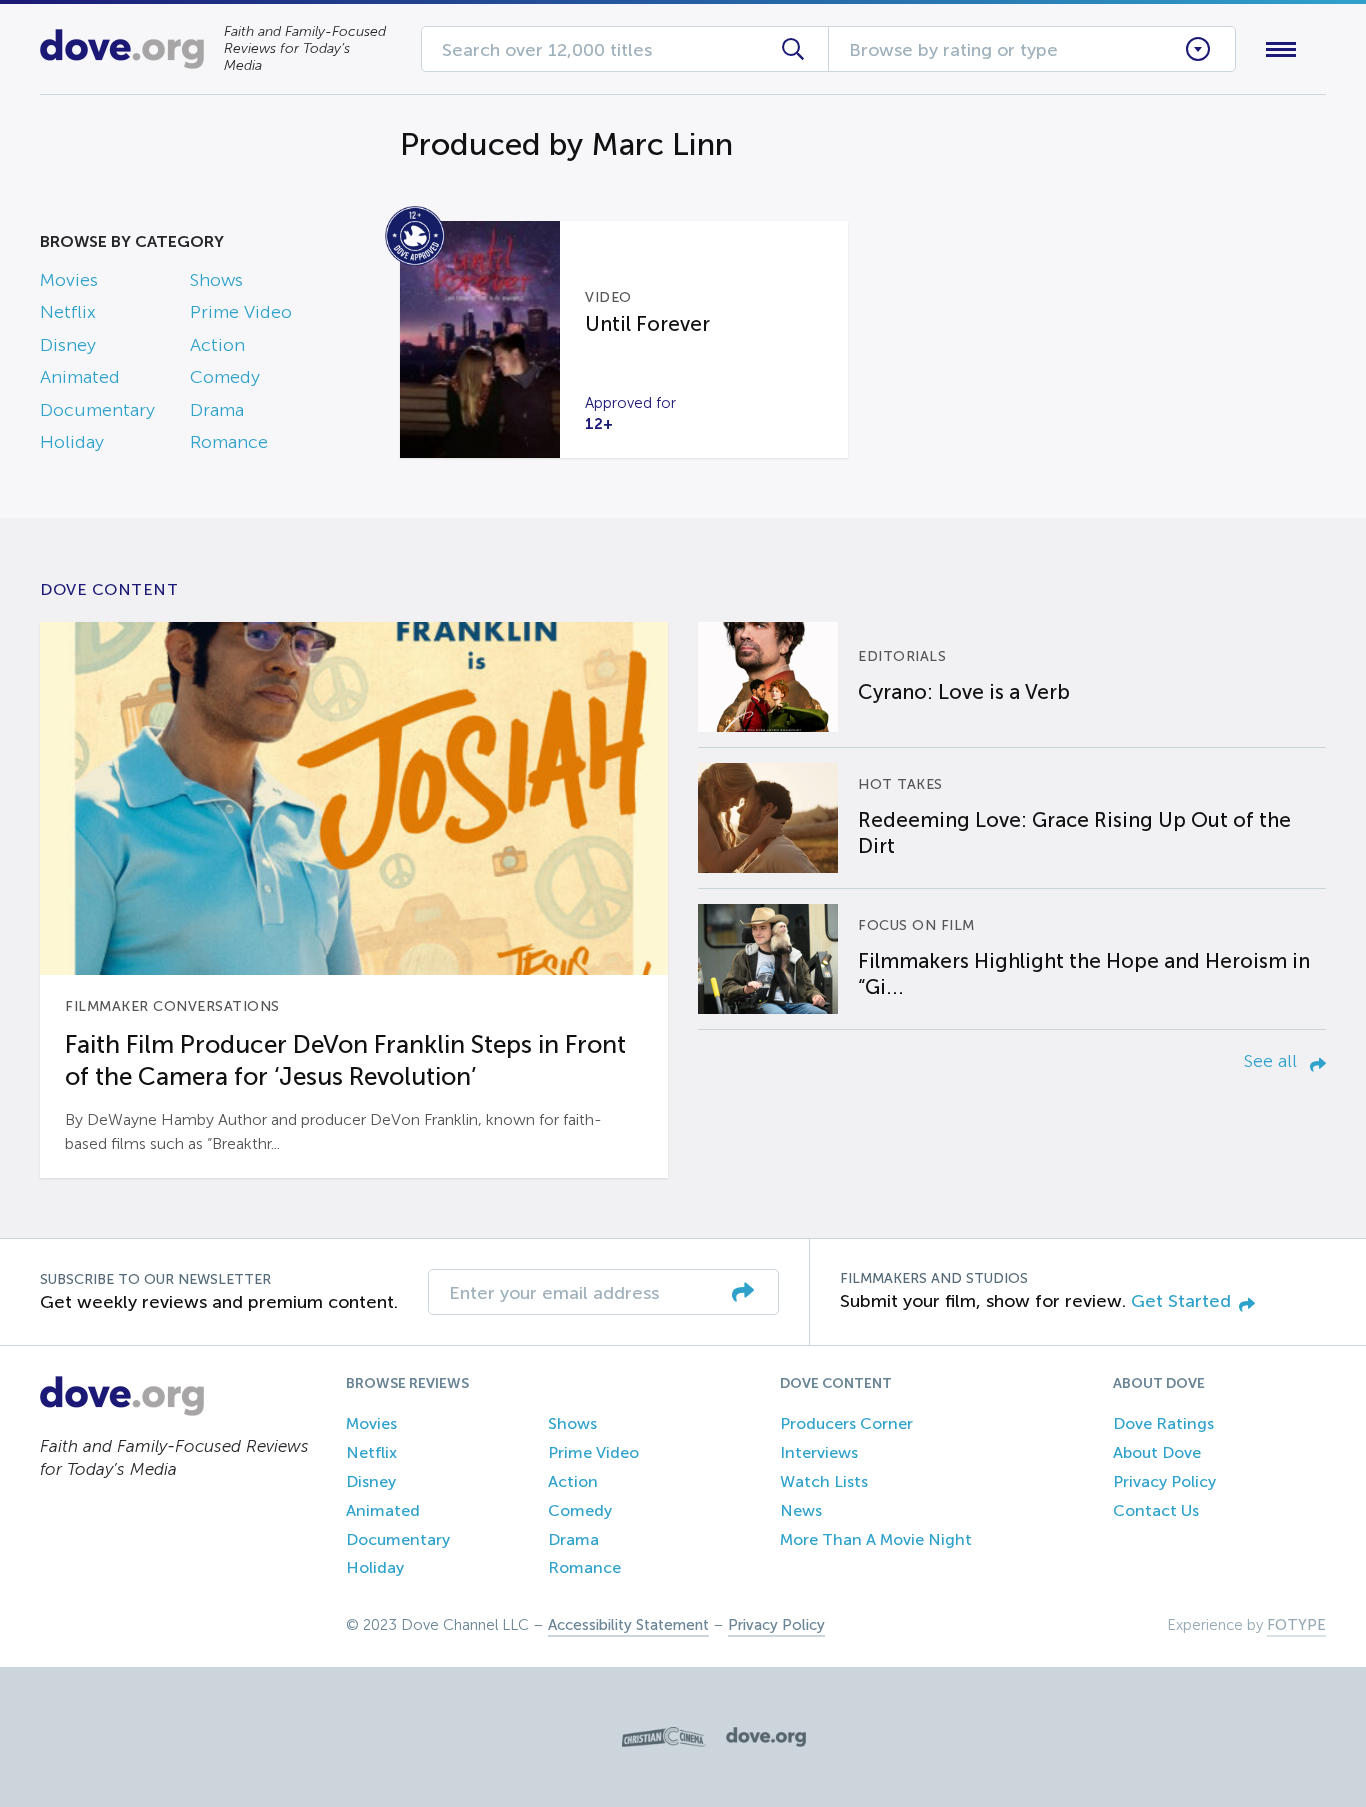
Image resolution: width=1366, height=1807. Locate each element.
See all (1273, 1061)
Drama (217, 410)
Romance (229, 442)
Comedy (225, 377)
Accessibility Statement (628, 1625)
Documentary (97, 410)
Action (217, 345)
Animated (80, 377)
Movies (69, 280)
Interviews (819, 1452)
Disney (68, 345)
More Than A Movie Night (876, 1539)
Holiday (72, 442)
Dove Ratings (1163, 1423)
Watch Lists (824, 1481)
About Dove (1157, 1452)
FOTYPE (1296, 1625)
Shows (216, 280)
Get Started (1181, 1301)
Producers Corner (846, 1423)
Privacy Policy (1164, 1481)
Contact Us (1156, 1510)
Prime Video (241, 312)
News (801, 1510)
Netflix (68, 312)
